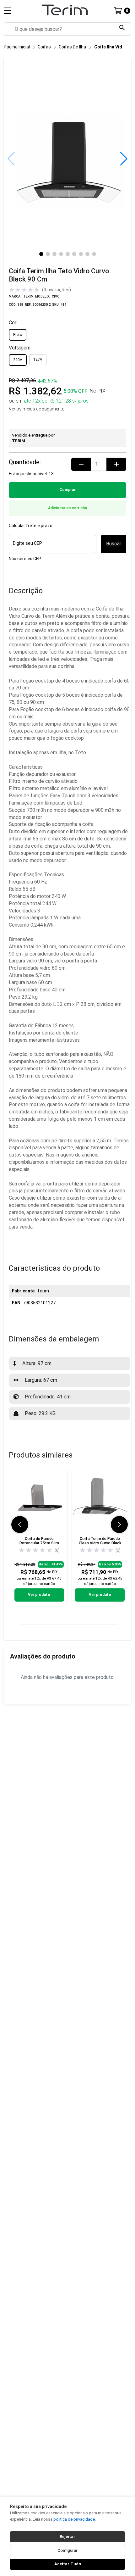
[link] (39, 1537)
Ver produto (39, 1595)
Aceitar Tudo (68, 2564)
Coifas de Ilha (72, 47)
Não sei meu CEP (25, 559)
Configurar (67, 2550)
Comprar (67, 490)
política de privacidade (74, 2519)
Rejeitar (67, 2537)
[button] (124, 159)
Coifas (44, 47)
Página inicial (17, 47)
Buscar (114, 544)
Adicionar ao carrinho (68, 508)
